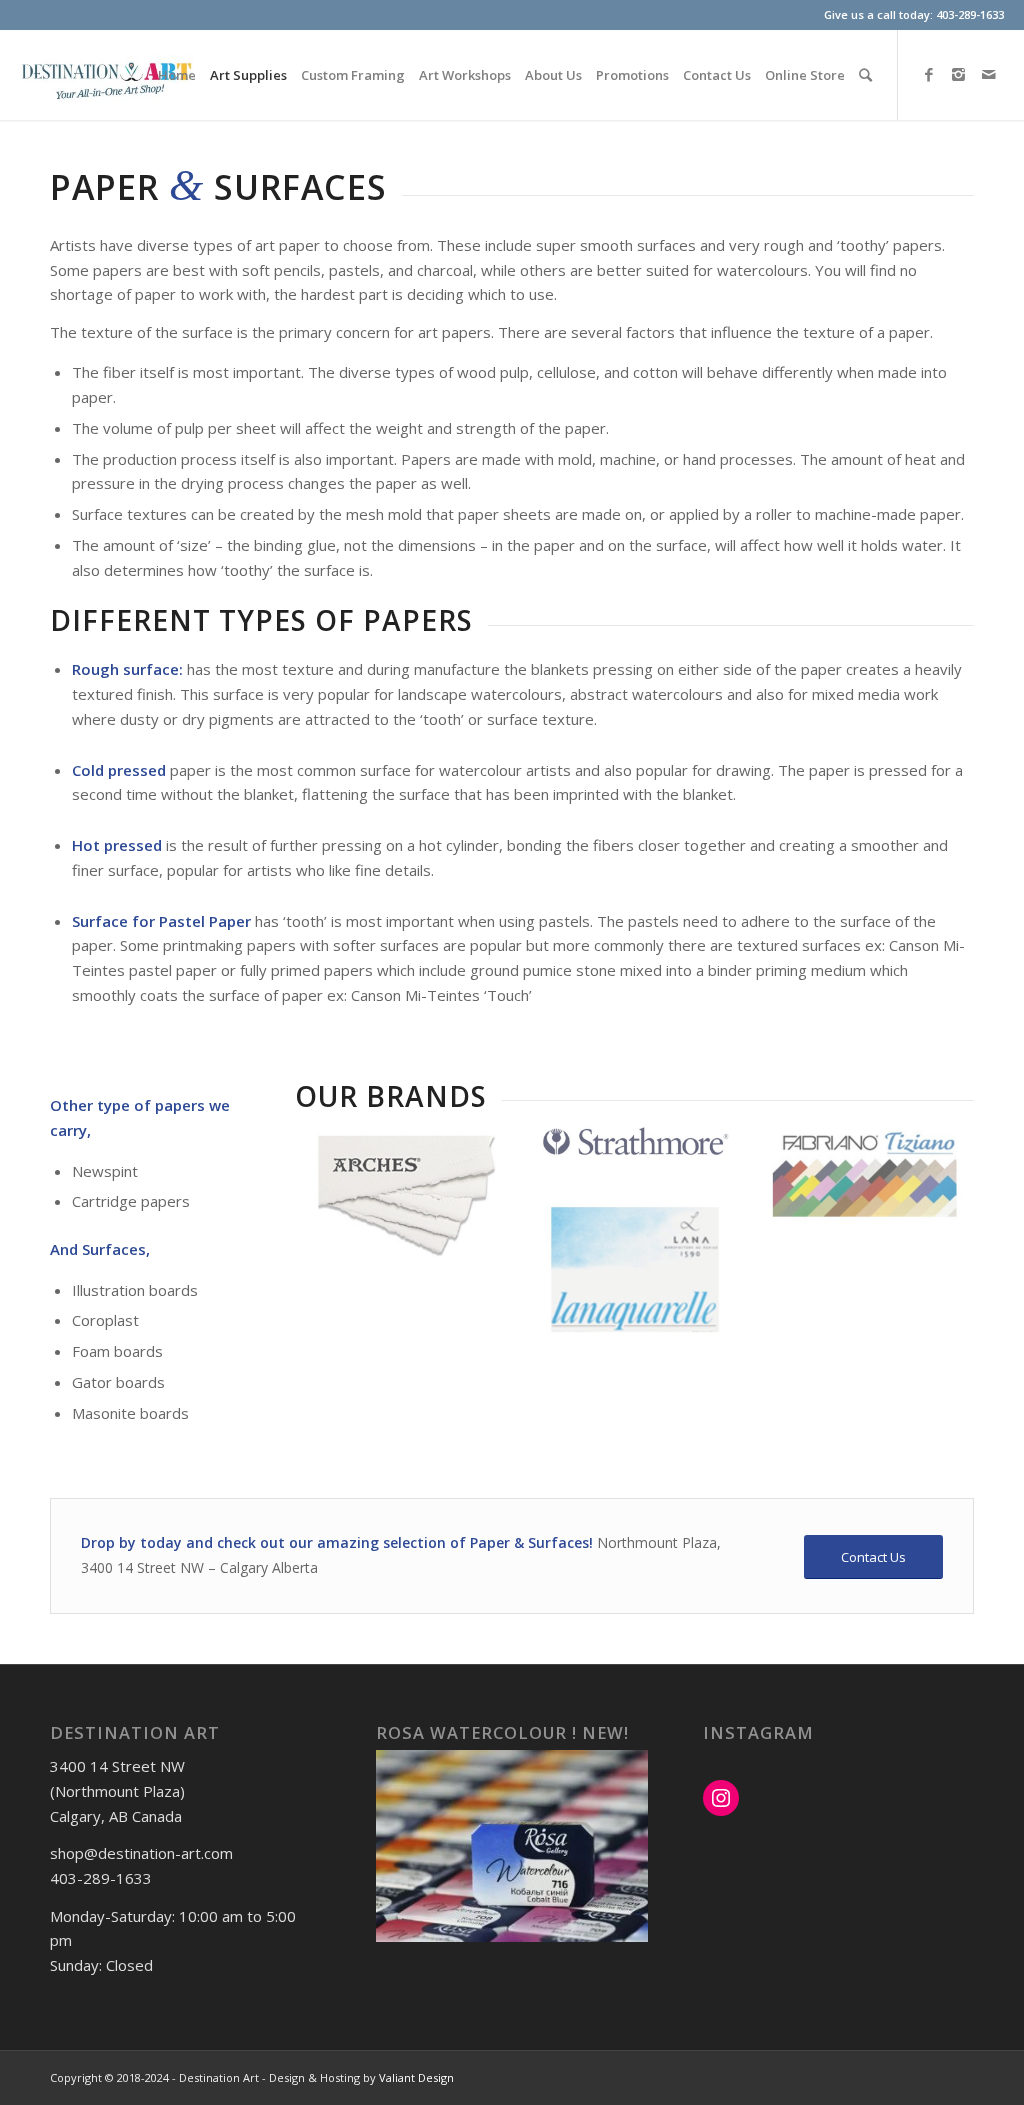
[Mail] (989, 74)
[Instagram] (959, 74)
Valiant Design (416, 2077)
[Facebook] (929, 74)
